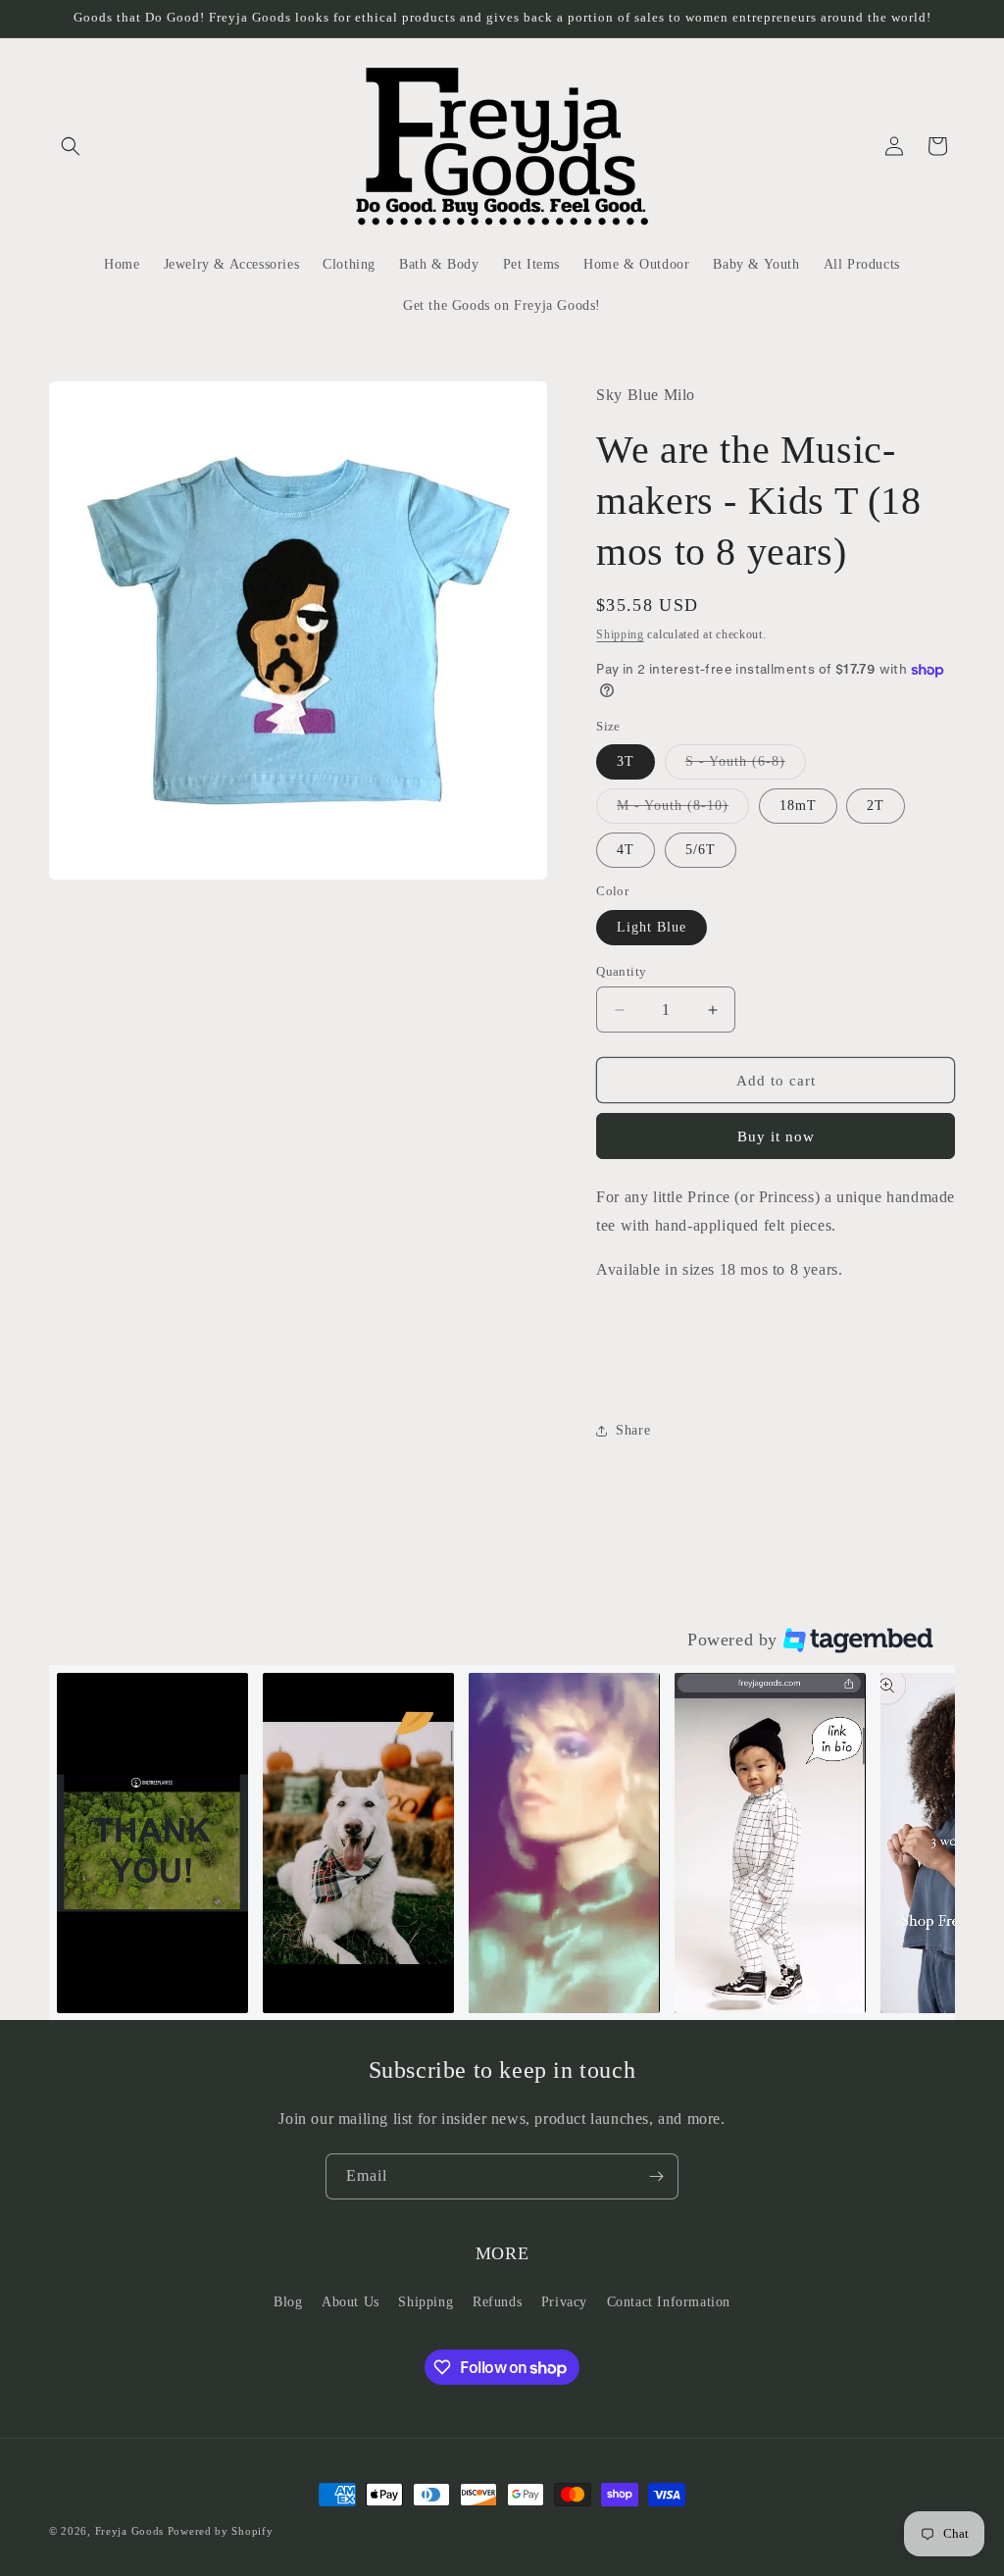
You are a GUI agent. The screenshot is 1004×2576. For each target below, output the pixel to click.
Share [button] (633, 1430)
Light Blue (652, 927)
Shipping (620, 634)
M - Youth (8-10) (683, 810)
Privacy (564, 2302)
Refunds (497, 2302)
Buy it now (776, 1136)
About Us (351, 2302)
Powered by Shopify (221, 2531)
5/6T (701, 850)
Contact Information (669, 2302)
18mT (798, 806)
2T (876, 806)
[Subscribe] (656, 2176)
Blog (288, 2302)
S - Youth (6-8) (746, 766)
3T (626, 761)
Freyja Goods (129, 2531)
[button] (71, 146)
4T (626, 850)
